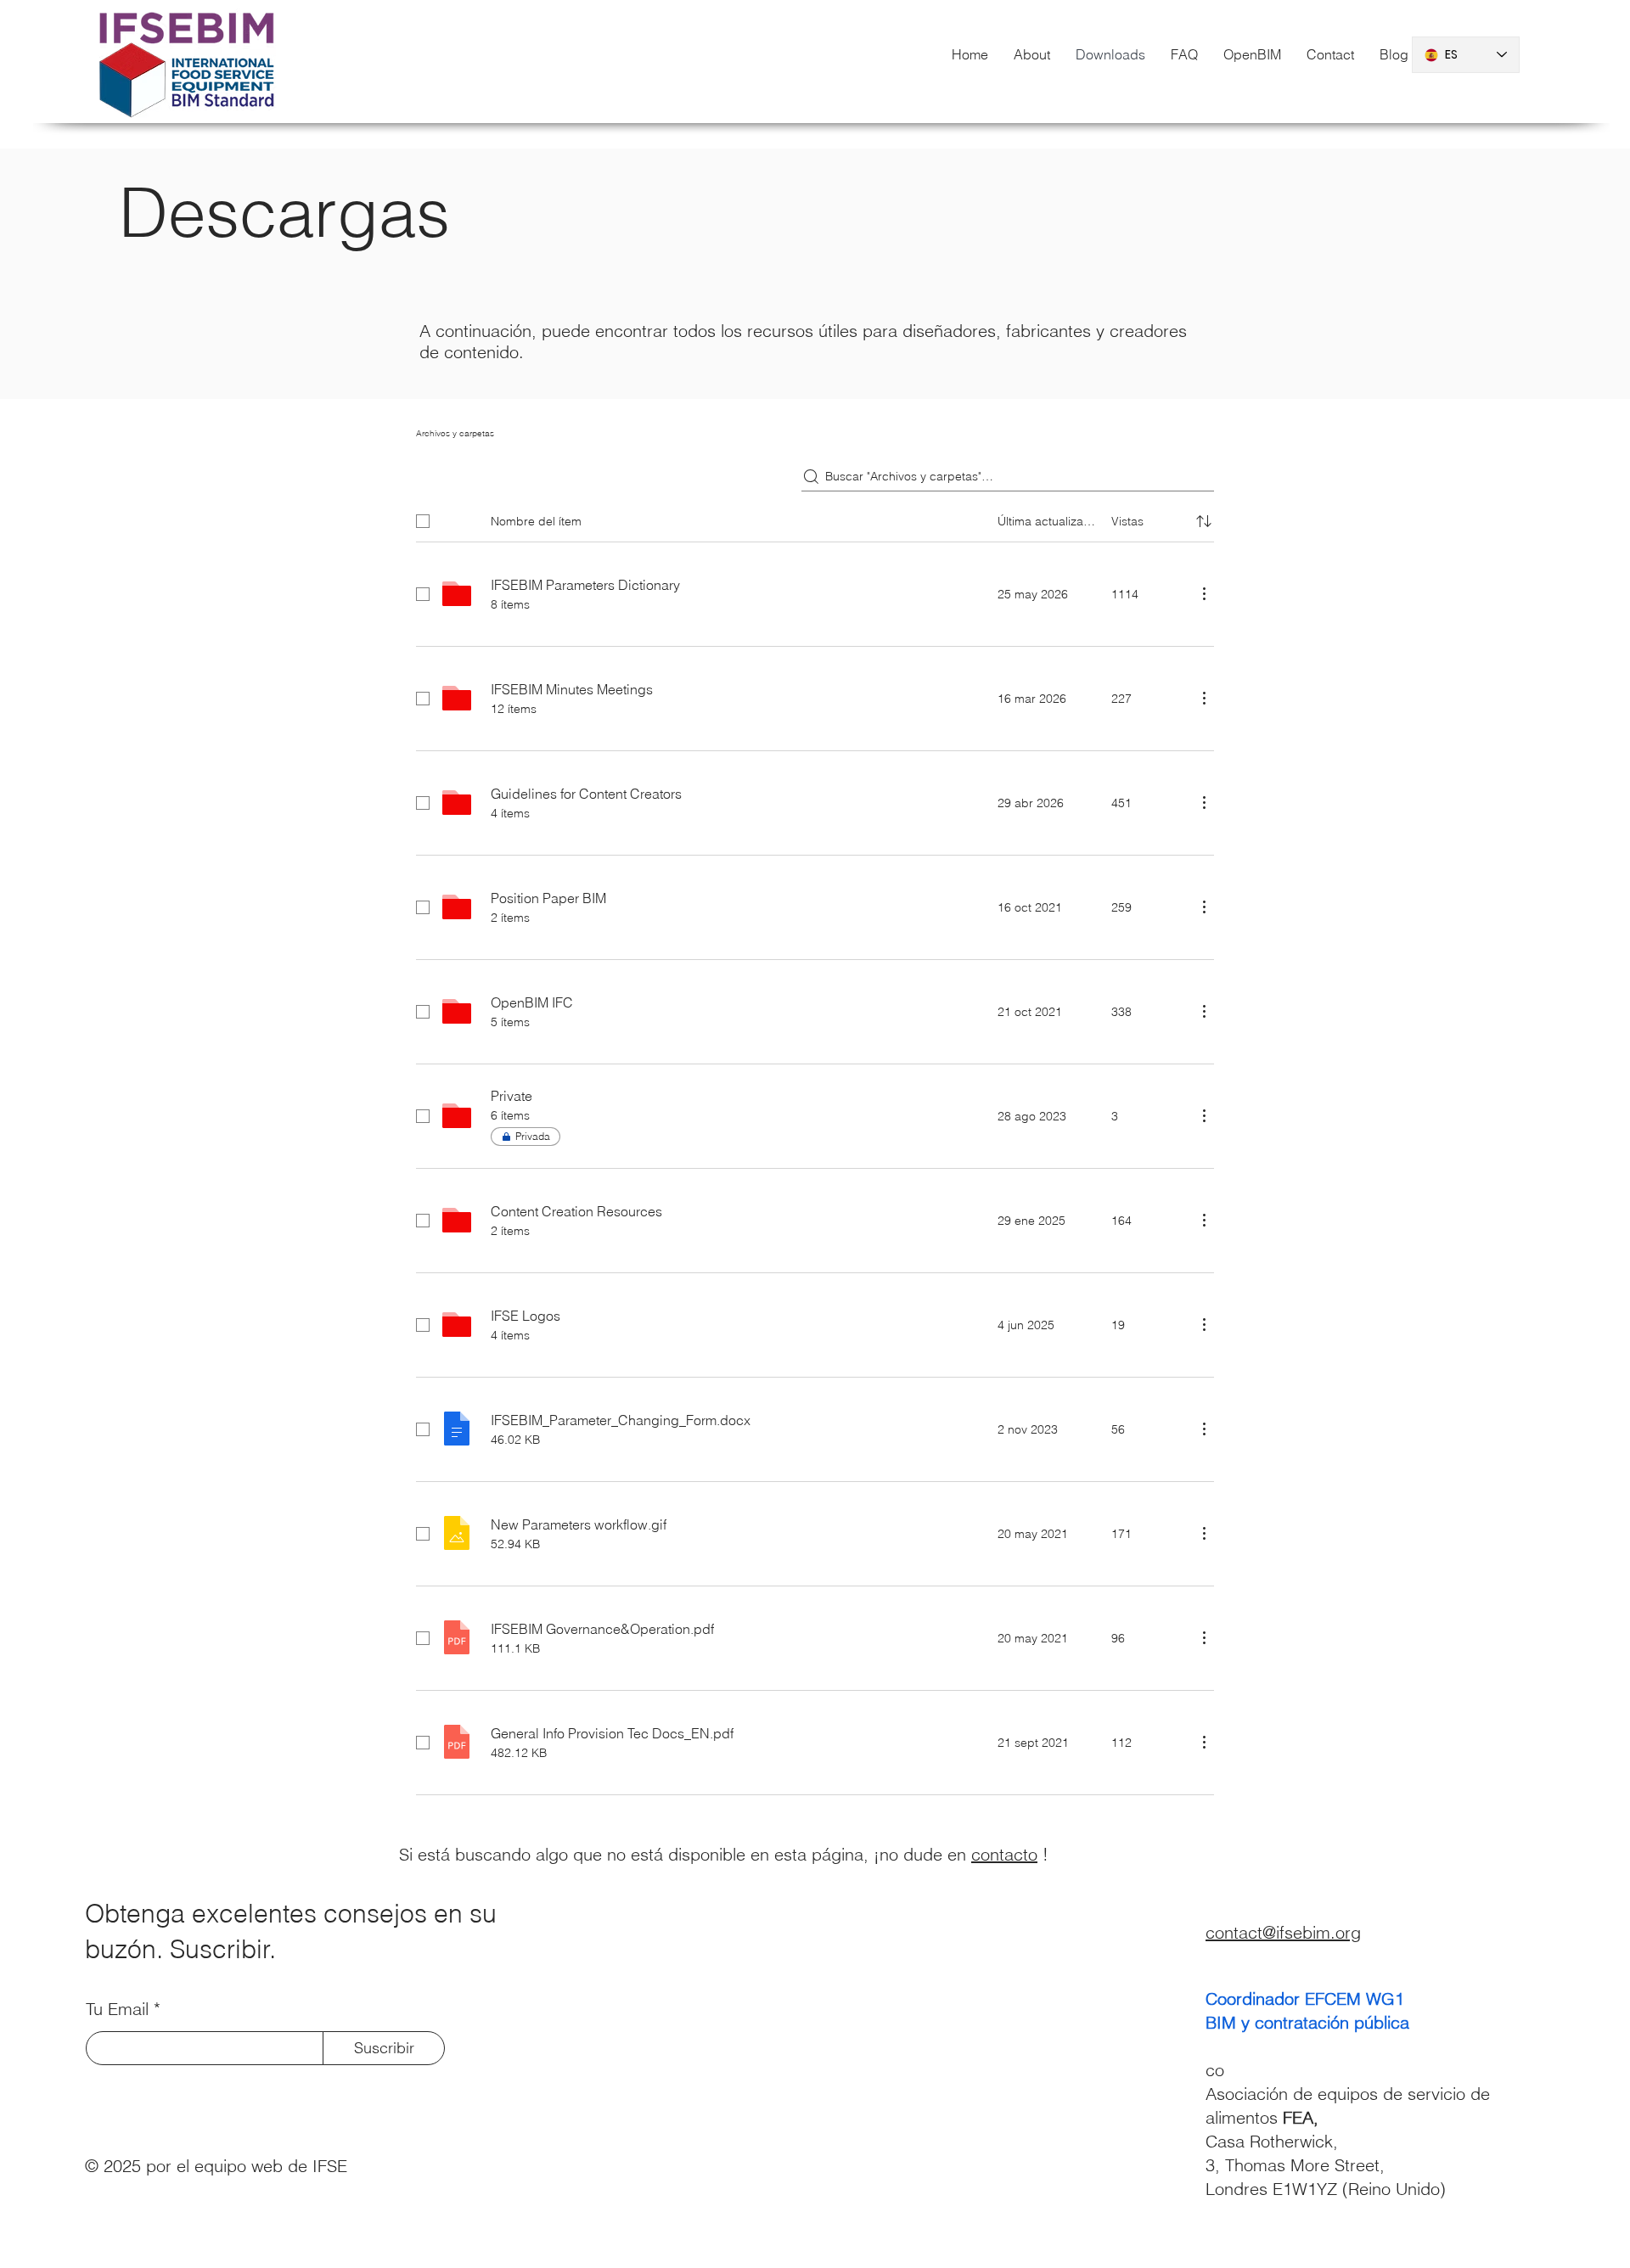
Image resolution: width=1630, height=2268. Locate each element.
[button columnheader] (1204, 521)
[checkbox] (423, 521)
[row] (815, 518)
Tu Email (117, 2009)
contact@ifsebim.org (1283, 1932)
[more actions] (1204, 593)
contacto (1004, 1854)
